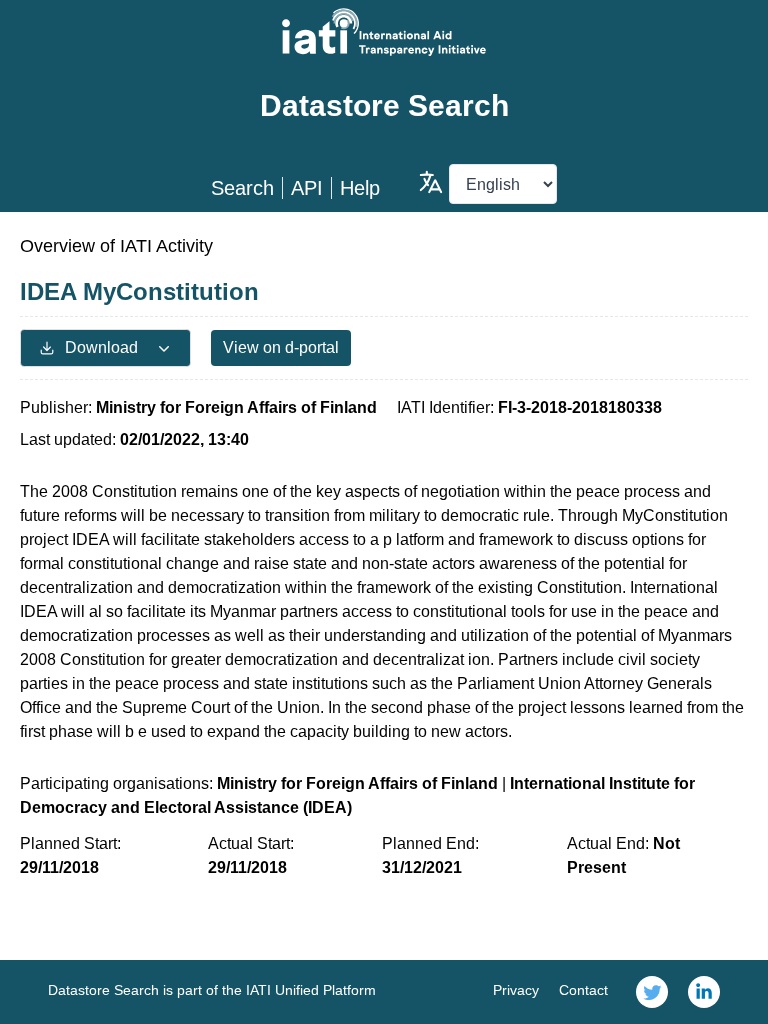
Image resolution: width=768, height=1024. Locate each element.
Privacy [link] (516, 990)
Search (242, 188)
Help (360, 188)
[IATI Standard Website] (384, 32)
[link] (652, 992)
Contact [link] (583, 990)
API (307, 188)
